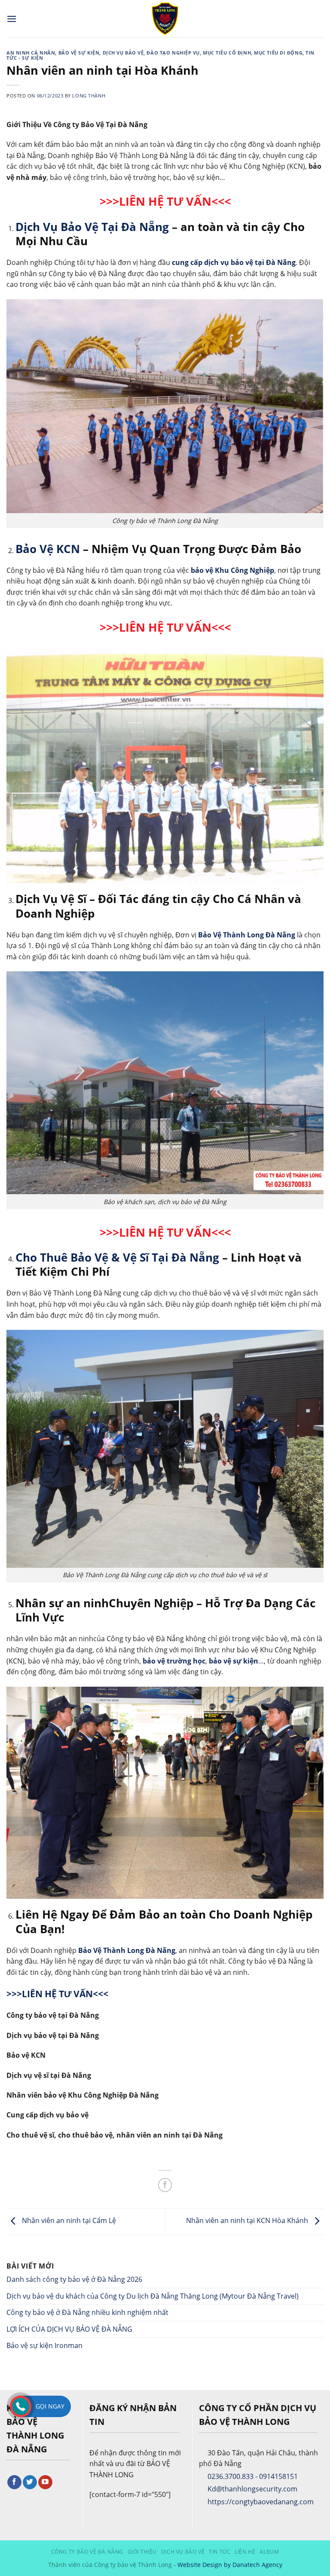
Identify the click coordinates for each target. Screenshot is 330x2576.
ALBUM (269, 2552)
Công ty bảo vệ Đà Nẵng (87, 2552)
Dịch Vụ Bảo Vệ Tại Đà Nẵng (92, 227)
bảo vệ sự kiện (234, 1661)
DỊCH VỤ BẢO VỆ (123, 53)
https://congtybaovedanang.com (261, 2502)
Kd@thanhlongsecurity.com (252, 2489)
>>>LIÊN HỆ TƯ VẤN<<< (165, 201)
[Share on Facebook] (165, 2185)
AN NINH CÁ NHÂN (31, 53)
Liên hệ (245, 2552)
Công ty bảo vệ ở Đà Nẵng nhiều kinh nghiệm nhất (87, 2312)
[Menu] (12, 19)
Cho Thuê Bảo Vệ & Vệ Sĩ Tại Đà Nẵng (117, 1258)
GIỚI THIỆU (142, 2552)
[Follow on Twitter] (30, 2482)
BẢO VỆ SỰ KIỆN (79, 53)
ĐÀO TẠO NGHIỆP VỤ (173, 53)
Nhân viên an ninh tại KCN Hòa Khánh (248, 2220)
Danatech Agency (257, 2565)
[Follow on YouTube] (45, 2482)
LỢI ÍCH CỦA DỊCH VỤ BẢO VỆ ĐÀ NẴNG (69, 2329)
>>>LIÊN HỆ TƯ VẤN (156, 1232)
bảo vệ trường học (174, 1661)
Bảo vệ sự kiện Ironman (44, 2345)
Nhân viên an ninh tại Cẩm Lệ (68, 2220)
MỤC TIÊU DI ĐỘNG (278, 53)
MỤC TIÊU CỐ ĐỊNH (227, 53)
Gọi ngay (50, 2406)
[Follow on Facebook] (14, 2482)
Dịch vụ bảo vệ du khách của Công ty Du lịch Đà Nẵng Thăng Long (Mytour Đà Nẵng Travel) (153, 2296)
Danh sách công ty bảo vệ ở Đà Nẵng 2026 (74, 2279)
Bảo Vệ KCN (48, 549)
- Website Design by (203, 2565)
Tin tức (220, 2552)
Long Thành (89, 96)
